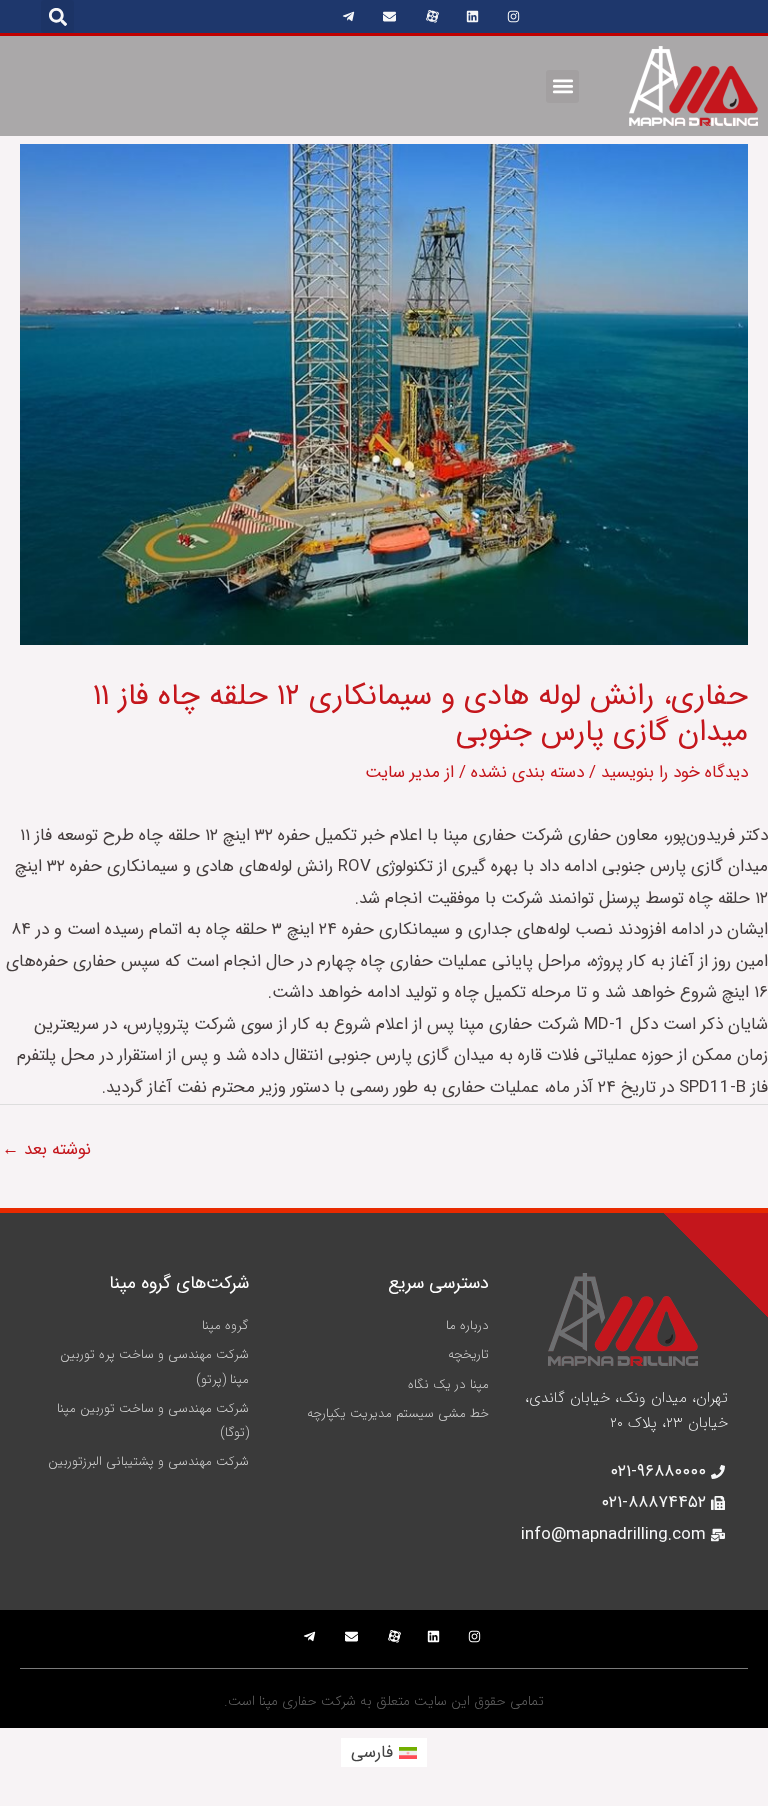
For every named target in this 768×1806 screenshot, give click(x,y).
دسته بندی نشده (527, 772)
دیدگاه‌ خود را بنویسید (674, 772)
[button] (57, 16)
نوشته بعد (46, 1149)
